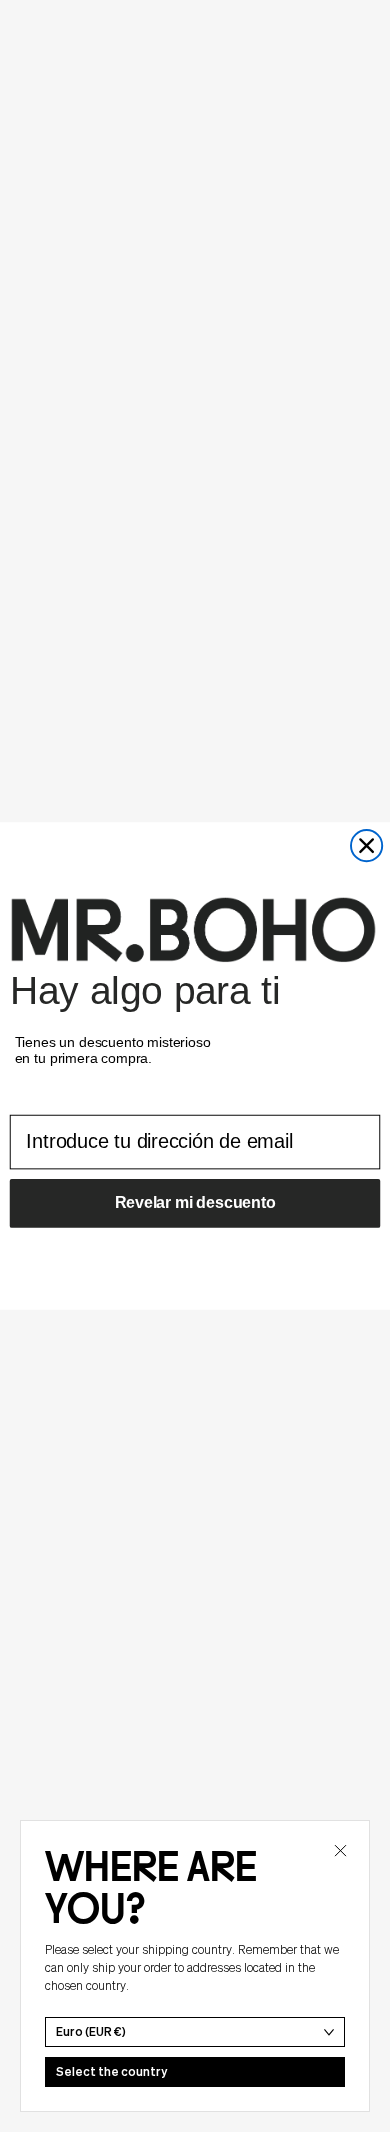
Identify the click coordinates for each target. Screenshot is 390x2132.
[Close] (340, 1850)
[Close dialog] (366, 845)
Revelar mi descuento (195, 1202)
